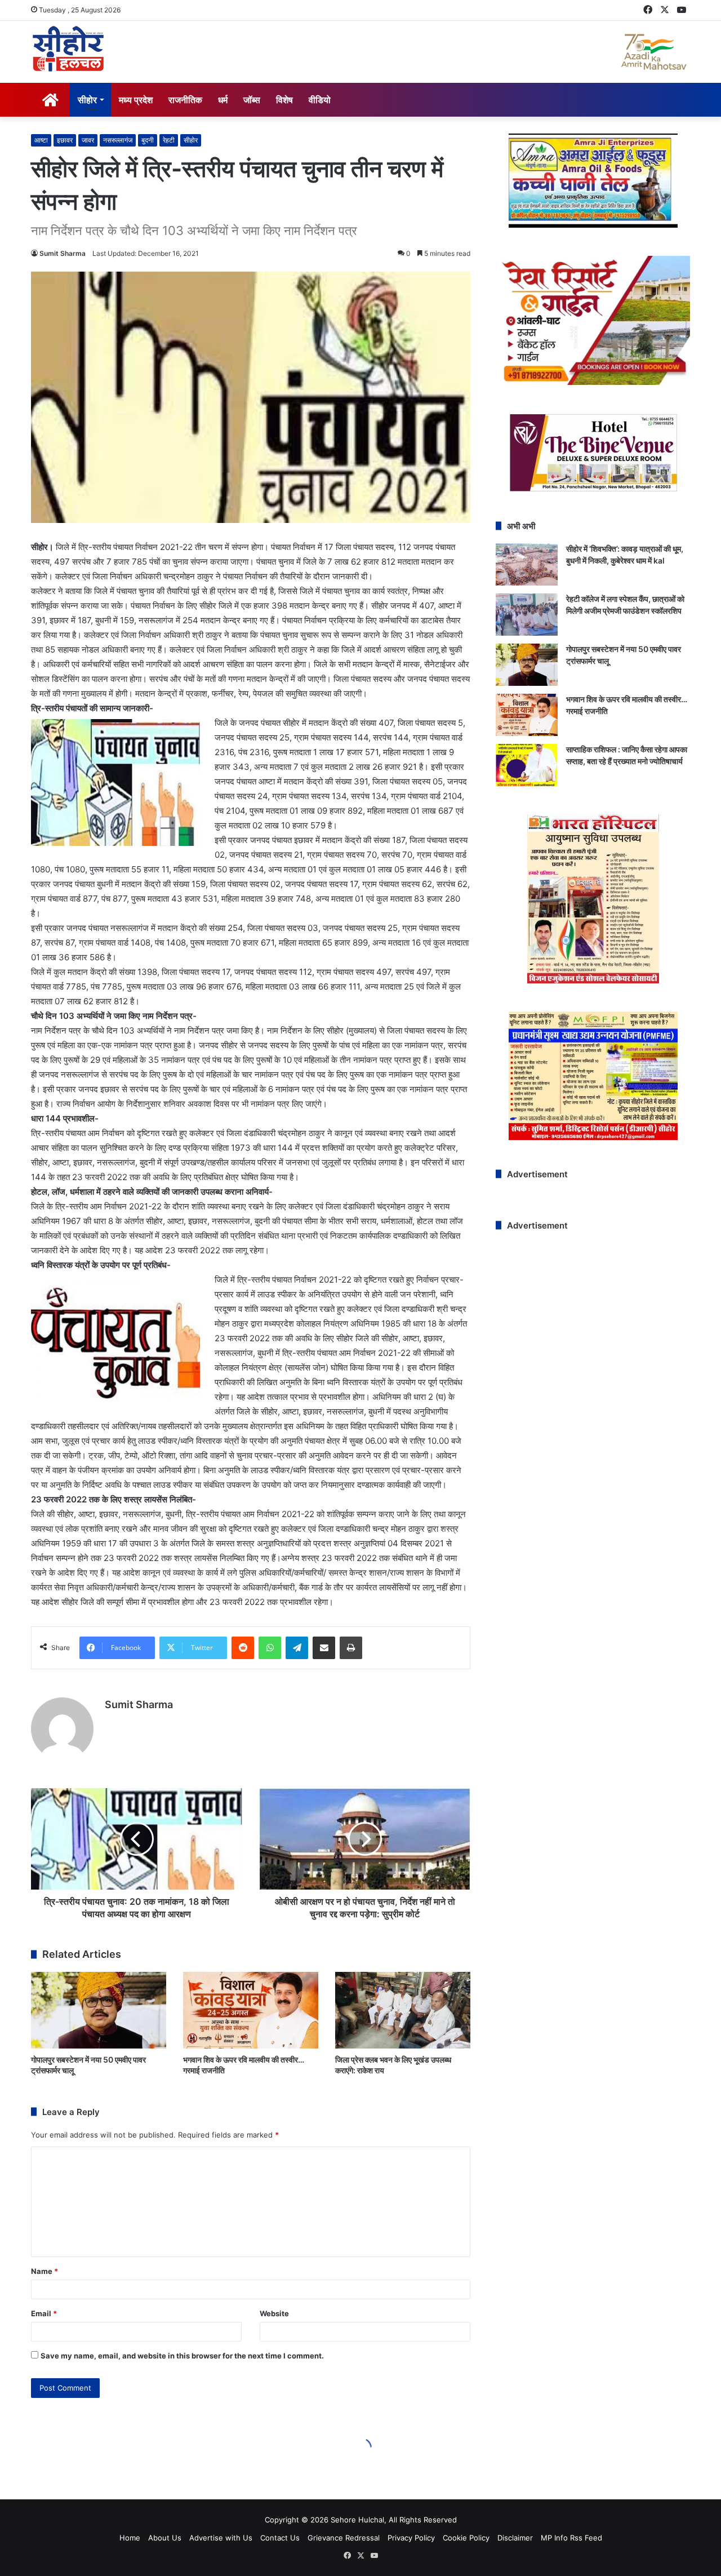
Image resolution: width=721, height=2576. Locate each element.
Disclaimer (515, 2538)
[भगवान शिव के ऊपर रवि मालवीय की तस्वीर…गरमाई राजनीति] (251, 2010)
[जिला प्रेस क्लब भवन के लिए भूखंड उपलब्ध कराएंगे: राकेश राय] (403, 2010)
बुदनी (148, 140)
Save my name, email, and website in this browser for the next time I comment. (182, 2356)
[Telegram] (297, 1648)
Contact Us (280, 2538)
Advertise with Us (221, 2538)
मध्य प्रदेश (136, 100)
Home (130, 2538)
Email (44, 2313)
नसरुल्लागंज (118, 140)
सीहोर (87, 100)
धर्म (223, 100)
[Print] (351, 1648)
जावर (88, 140)
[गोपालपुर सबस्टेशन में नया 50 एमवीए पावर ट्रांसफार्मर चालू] (99, 2010)
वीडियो (320, 100)
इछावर (65, 140)
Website (274, 2313)
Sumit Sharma (63, 253)
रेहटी (169, 140)
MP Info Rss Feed (571, 2538)
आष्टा (41, 140)
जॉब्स (252, 100)
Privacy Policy (411, 2538)
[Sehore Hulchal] (68, 49)
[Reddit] (243, 1648)
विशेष (284, 100)
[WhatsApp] (270, 1648)
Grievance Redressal (344, 2538)
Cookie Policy (466, 2538)
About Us (165, 2538)
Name (44, 2271)
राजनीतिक (185, 100)
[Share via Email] (324, 1648)
